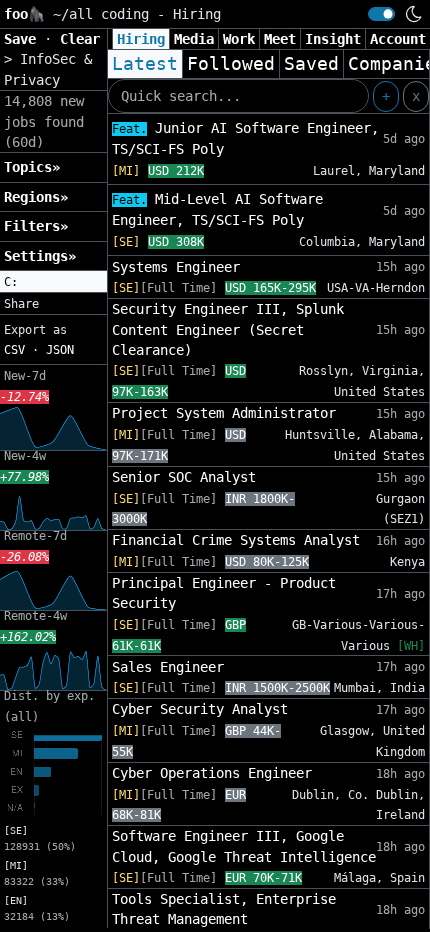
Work (239, 39)
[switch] (381, 14)
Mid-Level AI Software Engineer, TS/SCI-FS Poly (217, 209)
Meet (280, 39)
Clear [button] (80, 39)
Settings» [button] (40, 256)
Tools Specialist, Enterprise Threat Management (224, 909)
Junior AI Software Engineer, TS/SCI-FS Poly (245, 138)
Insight (333, 39)
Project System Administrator (224, 413)
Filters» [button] (36, 226)
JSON (60, 350)
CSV (14, 350)
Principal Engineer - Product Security (224, 593)
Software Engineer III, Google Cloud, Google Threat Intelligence (244, 846)
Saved (311, 64)
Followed (231, 64)
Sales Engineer (168, 667)
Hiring (141, 39)
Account (398, 39)
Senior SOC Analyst (184, 477)
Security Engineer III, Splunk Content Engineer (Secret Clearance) (228, 329)
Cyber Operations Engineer (212, 773)
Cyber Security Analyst (200, 709)
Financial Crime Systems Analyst (236, 540)
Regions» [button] (36, 197)
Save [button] (24, 39)
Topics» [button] (32, 167)
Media (194, 39)
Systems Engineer (176, 267)
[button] (53, 282)
